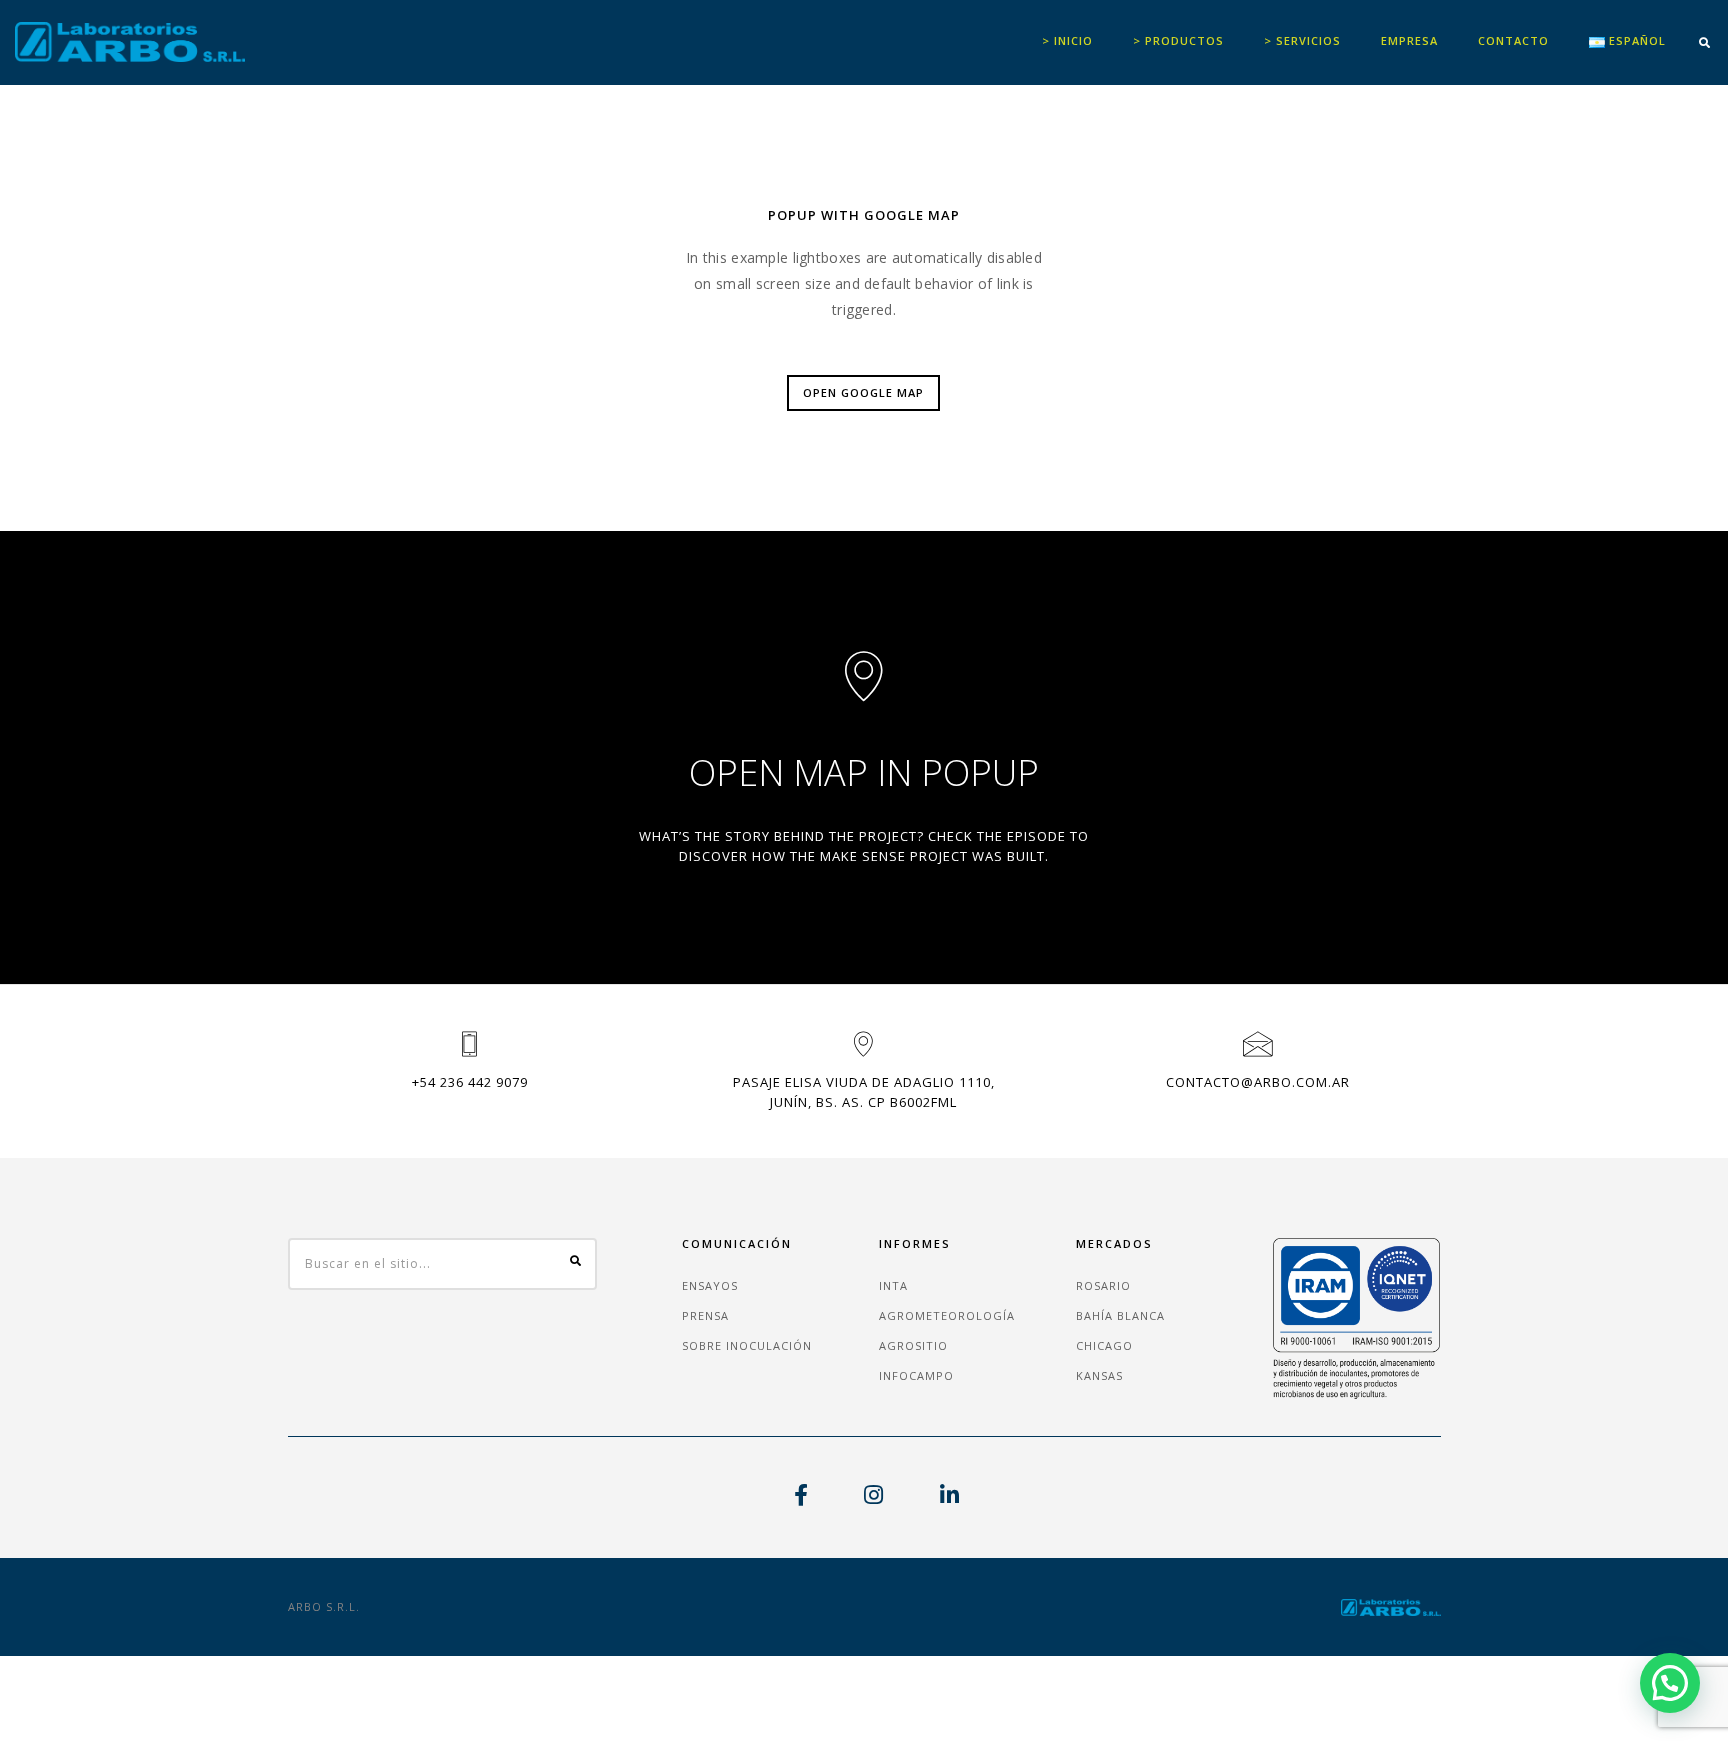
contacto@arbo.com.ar (1258, 1082)
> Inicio (1067, 40)
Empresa (1409, 40)
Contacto (1513, 40)
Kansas (1099, 1375)
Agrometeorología (947, 1315)
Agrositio (913, 1345)
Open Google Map (863, 392)
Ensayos (710, 1285)
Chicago (1104, 1345)
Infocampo (916, 1375)
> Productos (1178, 40)
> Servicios (1302, 40)
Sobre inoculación (747, 1345)
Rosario (1103, 1285)
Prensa (705, 1315)
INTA (893, 1285)
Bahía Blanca (1120, 1315)
